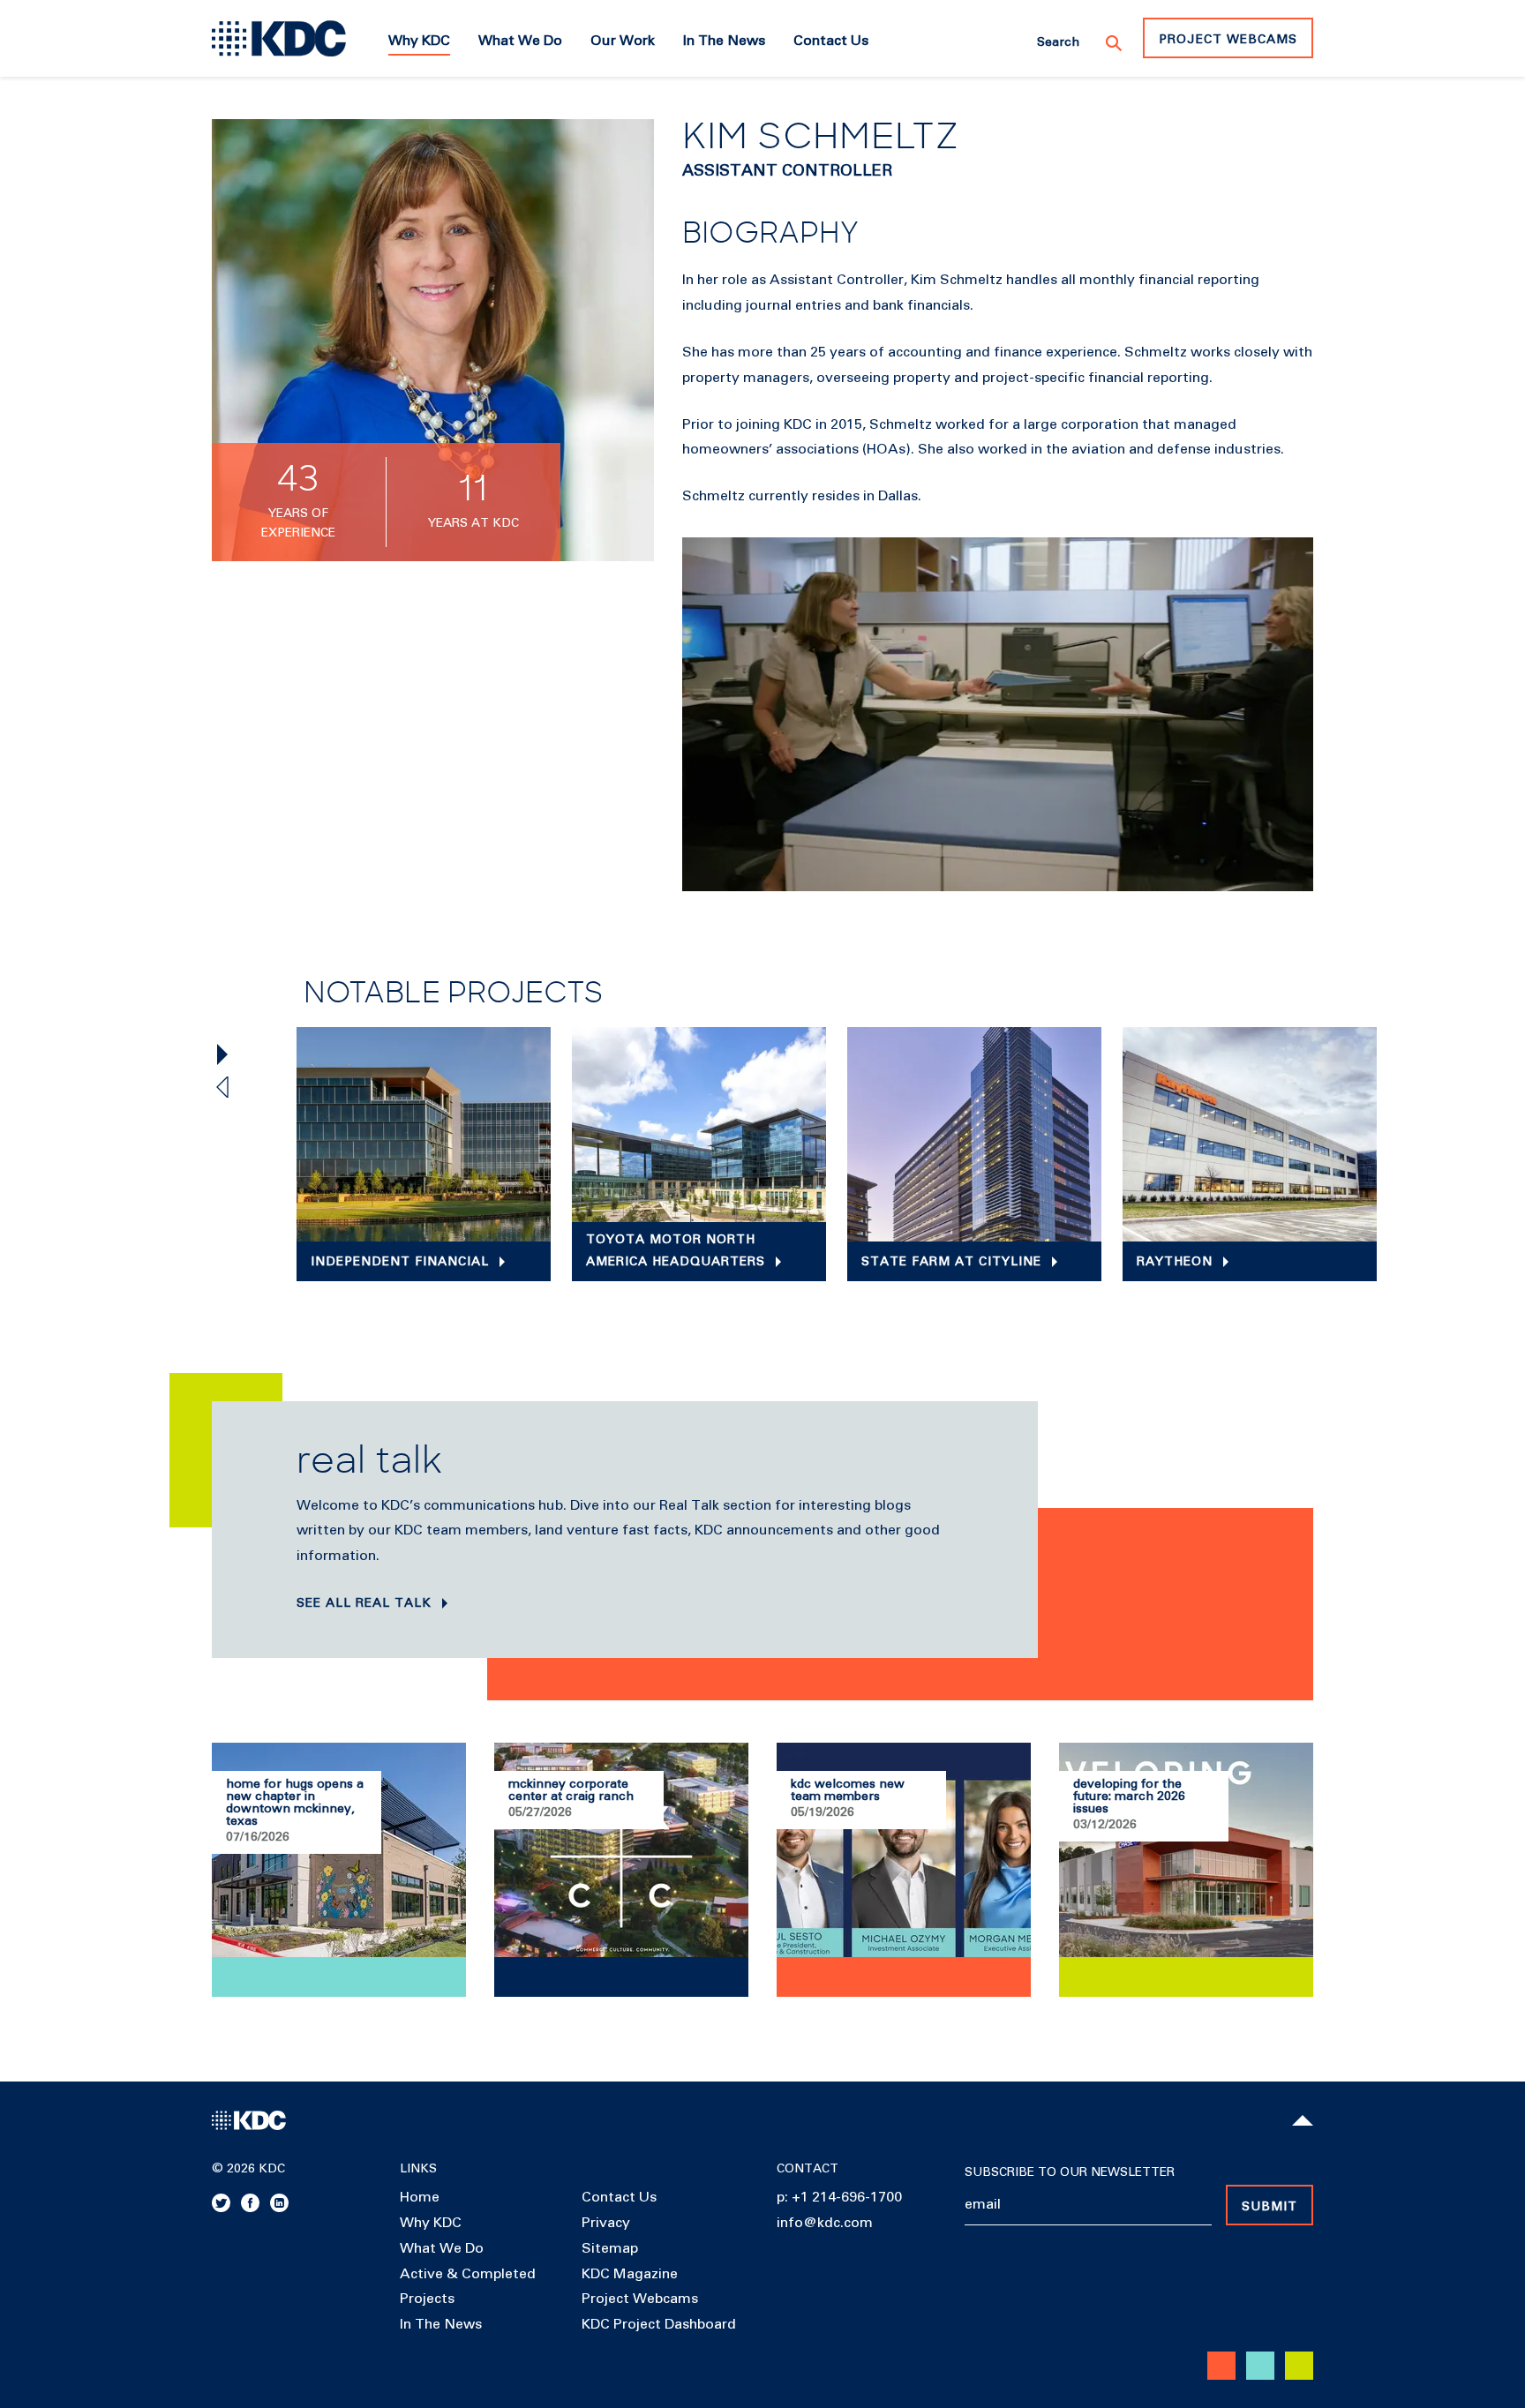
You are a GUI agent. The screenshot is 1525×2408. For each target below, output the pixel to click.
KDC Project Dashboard (659, 2324)
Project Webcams (1228, 40)
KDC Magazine (630, 2274)
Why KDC (431, 2223)
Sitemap (610, 2248)
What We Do (442, 2248)
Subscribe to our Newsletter (1070, 2172)
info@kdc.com (825, 2223)
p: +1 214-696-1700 (839, 2197)
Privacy (606, 2223)
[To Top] (1303, 2120)
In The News (441, 2324)
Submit (1270, 2207)
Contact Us (619, 2197)
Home (420, 2197)
